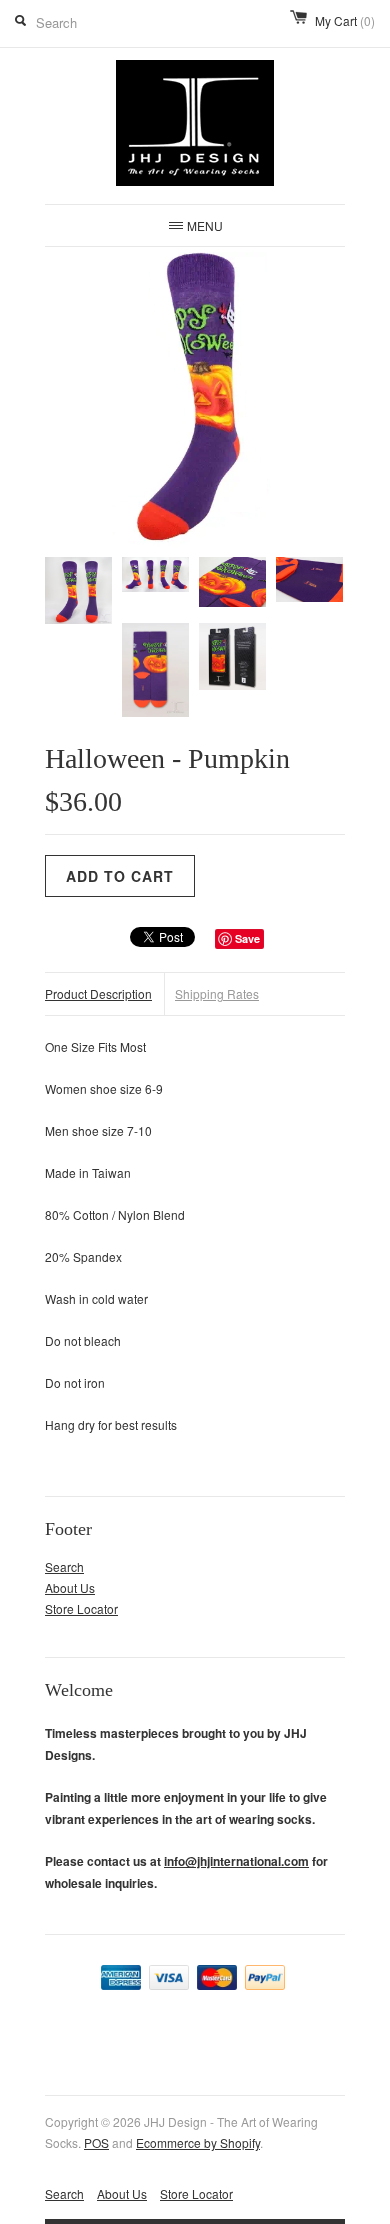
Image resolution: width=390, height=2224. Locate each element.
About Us (70, 1587)
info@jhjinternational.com (236, 1861)
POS (96, 2142)
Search (64, 1566)
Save (247, 938)
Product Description (98, 993)
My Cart (345, 20)
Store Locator (81, 1608)
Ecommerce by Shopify (198, 2142)
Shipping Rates (217, 993)
